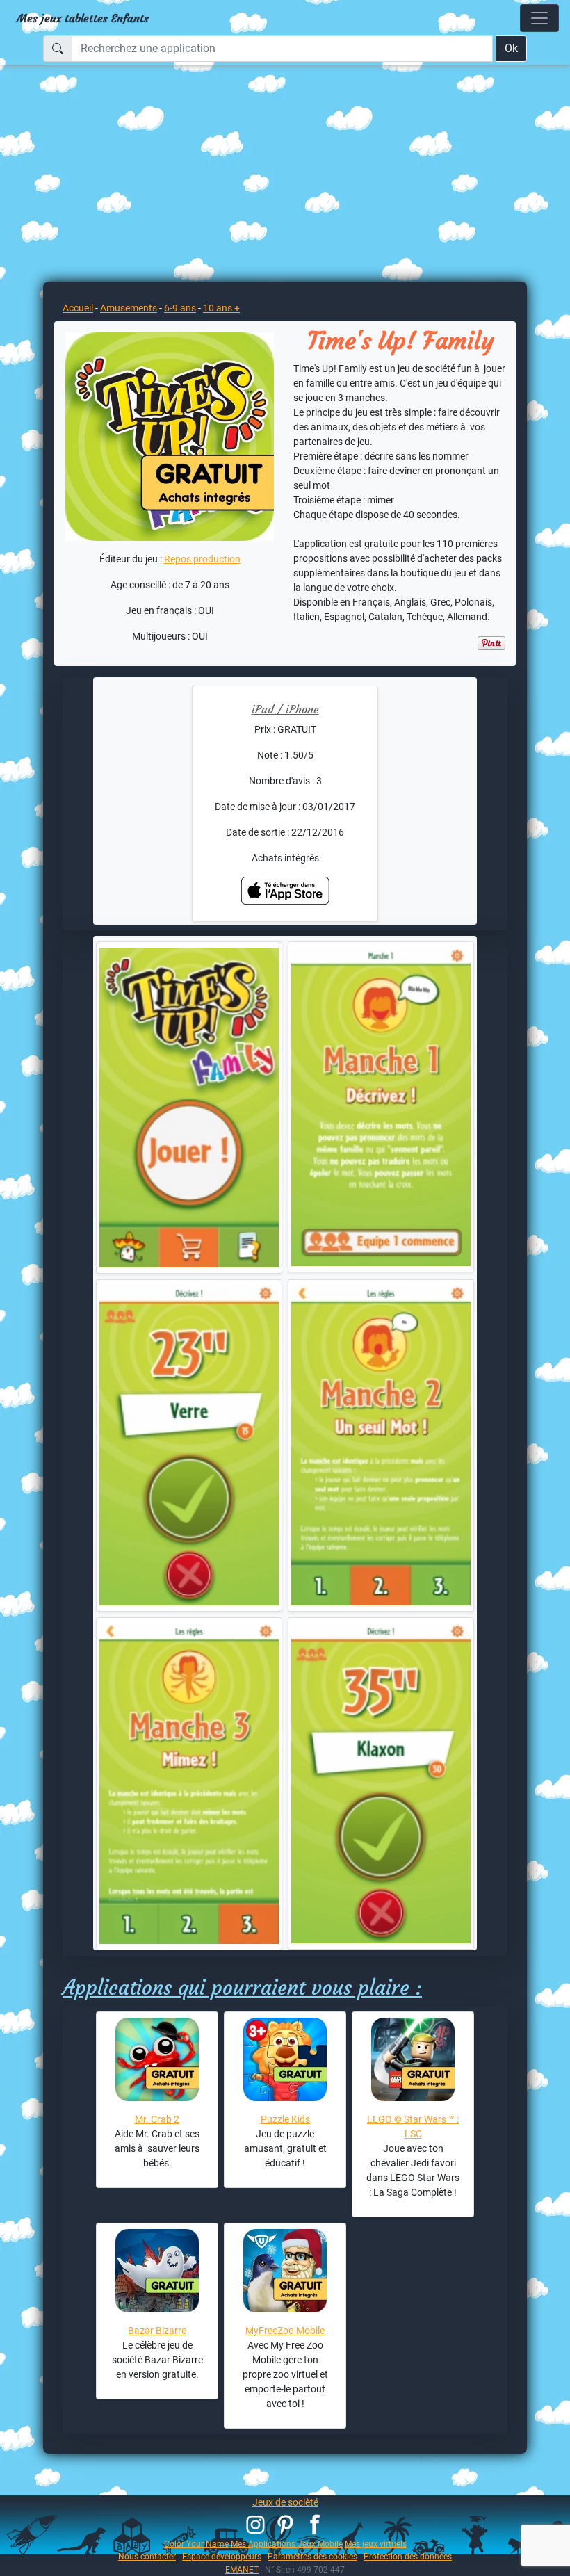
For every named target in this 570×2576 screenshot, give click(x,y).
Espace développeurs (222, 2556)
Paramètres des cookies (312, 2556)
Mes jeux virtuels (376, 2544)
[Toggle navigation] (539, 18)
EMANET (242, 2569)
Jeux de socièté (285, 2502)
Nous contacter (147, 2556)
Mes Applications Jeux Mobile (287, 2544)
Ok (511, 48)
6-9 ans (180, 308)
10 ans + (221, 308)
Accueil (78, 308)
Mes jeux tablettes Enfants (83, 18)
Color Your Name (196, 2544)
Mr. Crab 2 (157, 2119)
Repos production (202, 559)
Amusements (129, 308)
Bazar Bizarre (157, 2331)
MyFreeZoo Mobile (285, 2331)
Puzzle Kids (285, 2119)
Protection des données (408, 2556)
